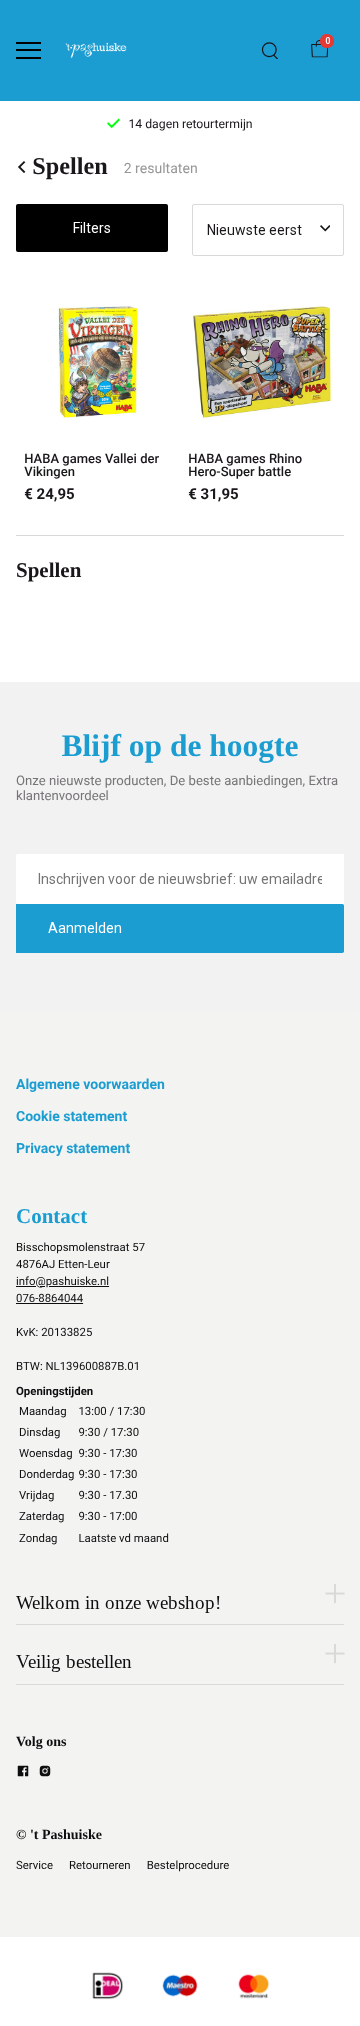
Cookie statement (71, 1117)
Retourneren (100, 1865)
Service (34, 1865)
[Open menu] (28, 50)
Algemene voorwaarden (90, 1085)
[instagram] (45, 1774)
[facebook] (23, 1774)
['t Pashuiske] (96, 50)
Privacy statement (73, 1149)
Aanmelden (85, 928)
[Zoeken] (270, 51)
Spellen (70, 167)
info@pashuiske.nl (62, 1281)
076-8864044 (49, 1298)
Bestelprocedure (188, 1865)
